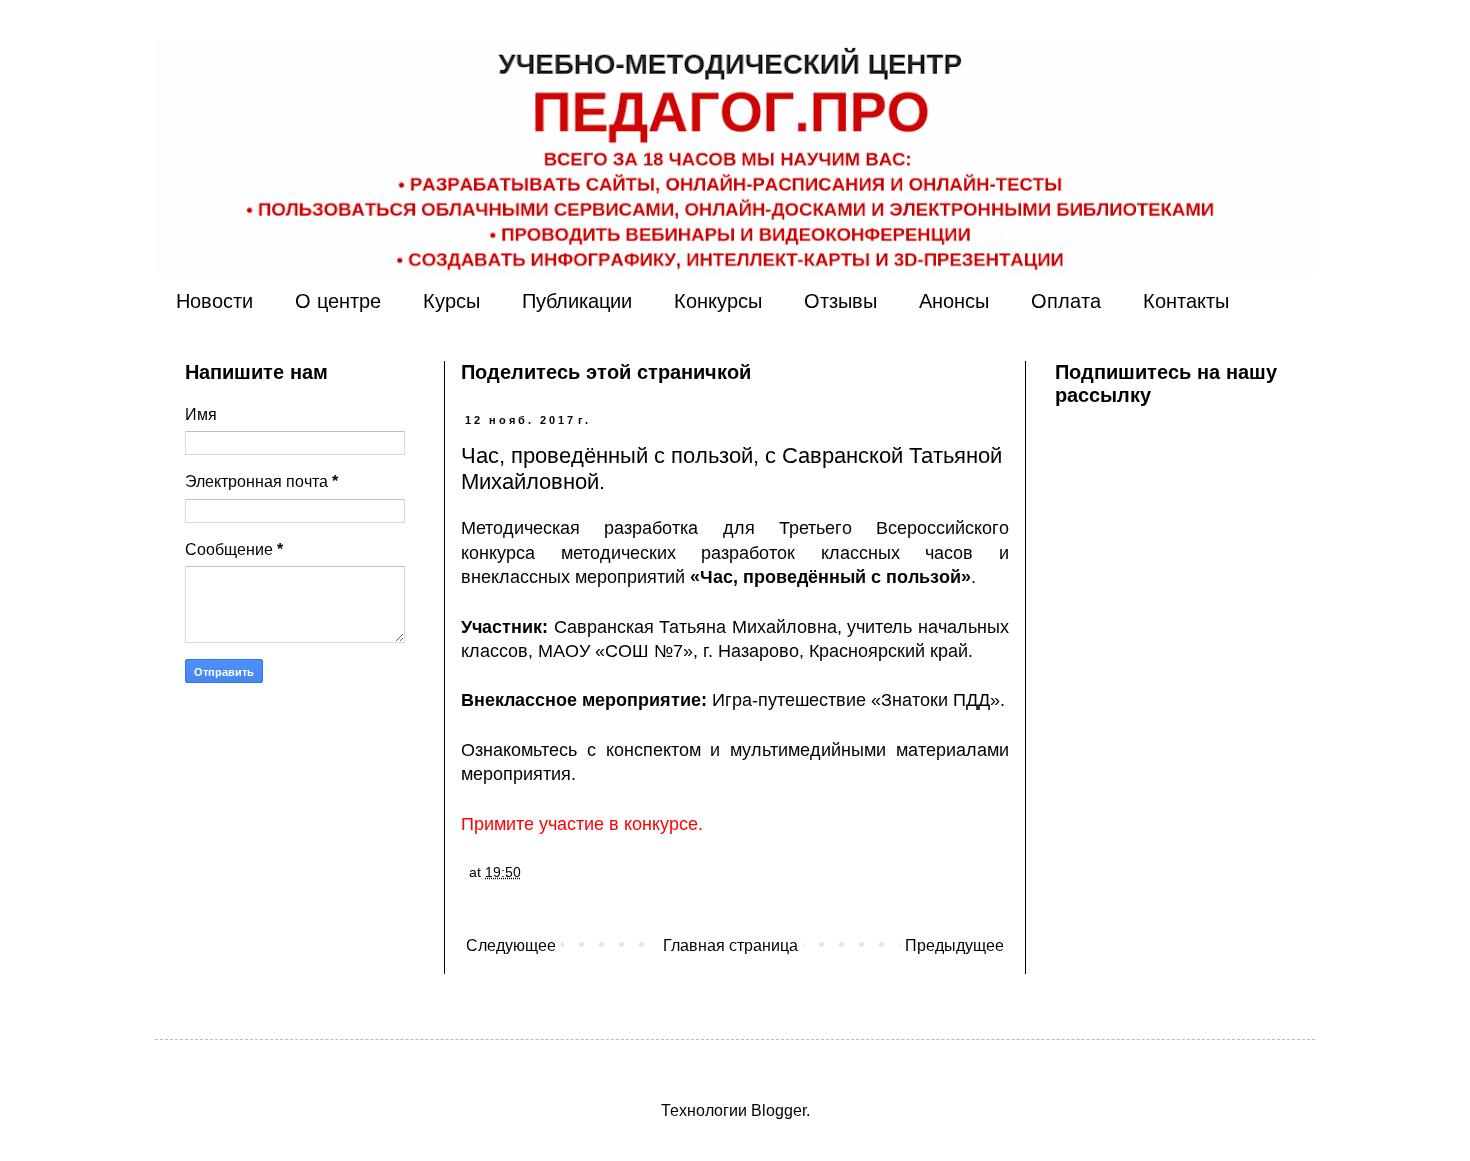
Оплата (1066, 301)
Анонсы (954, 301)
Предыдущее (954, 945)
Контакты (1186, 301)
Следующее (511, 945)
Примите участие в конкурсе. (582, 824)
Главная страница (730, 945)
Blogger (778, 1110)
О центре (338, 301)
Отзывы (840, 301)
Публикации (577, 301)
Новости (214, 301)
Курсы (451, 301)
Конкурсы (718, 301)
